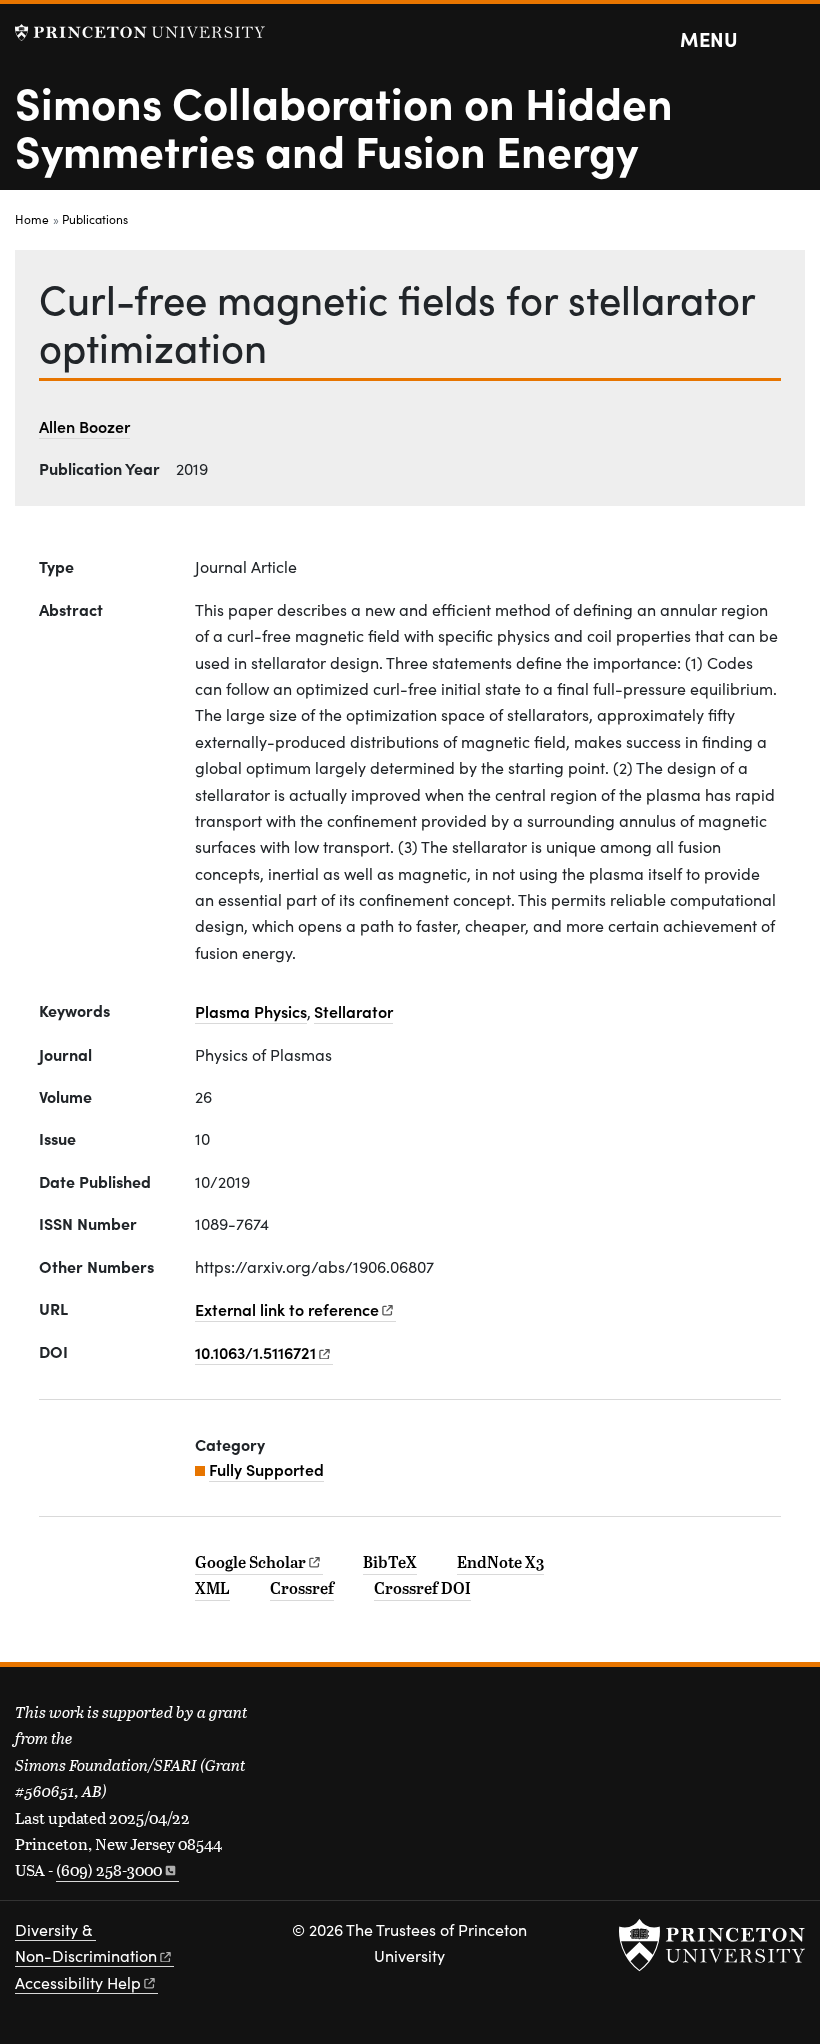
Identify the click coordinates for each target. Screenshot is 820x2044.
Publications (95, 219)
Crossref (302, 1588)
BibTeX (390, 1562)
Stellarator (353, 1011)
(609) (109, 1869)
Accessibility (78, 1982)
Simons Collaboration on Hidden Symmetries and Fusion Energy (344, 125)
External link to (287, 1309)
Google (250, 1562)
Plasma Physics (251, 1011)
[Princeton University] (140, 32)
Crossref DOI (422, 1588)
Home (32, 219)
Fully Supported (266, 1469)
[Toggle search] (792, 40)
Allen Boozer (84, 426)
